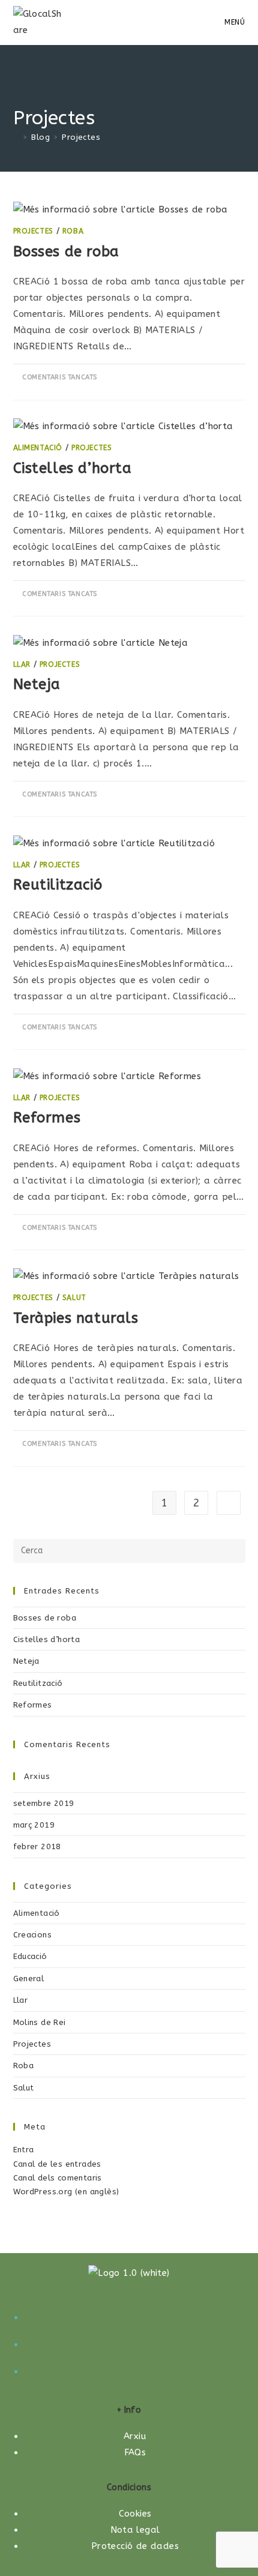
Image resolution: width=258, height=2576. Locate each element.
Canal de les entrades (57, 2164)
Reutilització (58, 885)
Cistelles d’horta (73, 468)
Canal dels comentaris (58, 2178)
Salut (74, 1298)
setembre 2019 (44, 1803)
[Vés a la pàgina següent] (229, 1503)
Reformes (47, 1118)
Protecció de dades (135, 2546)
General (29, 1979)
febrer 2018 (37, 1846)
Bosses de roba (66, 251)
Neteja (37, 684)
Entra (24, 2150)
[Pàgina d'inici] (16, 137)
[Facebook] (135, 2343)
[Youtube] (135, 2370)
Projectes (81, 137)
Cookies (135, 2514)
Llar (22, 664)
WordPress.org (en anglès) (66, 2192)
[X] (135, 2316)
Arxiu (135, 2436)
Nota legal (135, 2530)
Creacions (33, 1935)
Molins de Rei (40, 2022)
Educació (30, 1956)
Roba (73, 231)
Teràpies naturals (76, 1318)
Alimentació (38, 448)
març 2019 (34, 1825)
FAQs (135, 2452)
